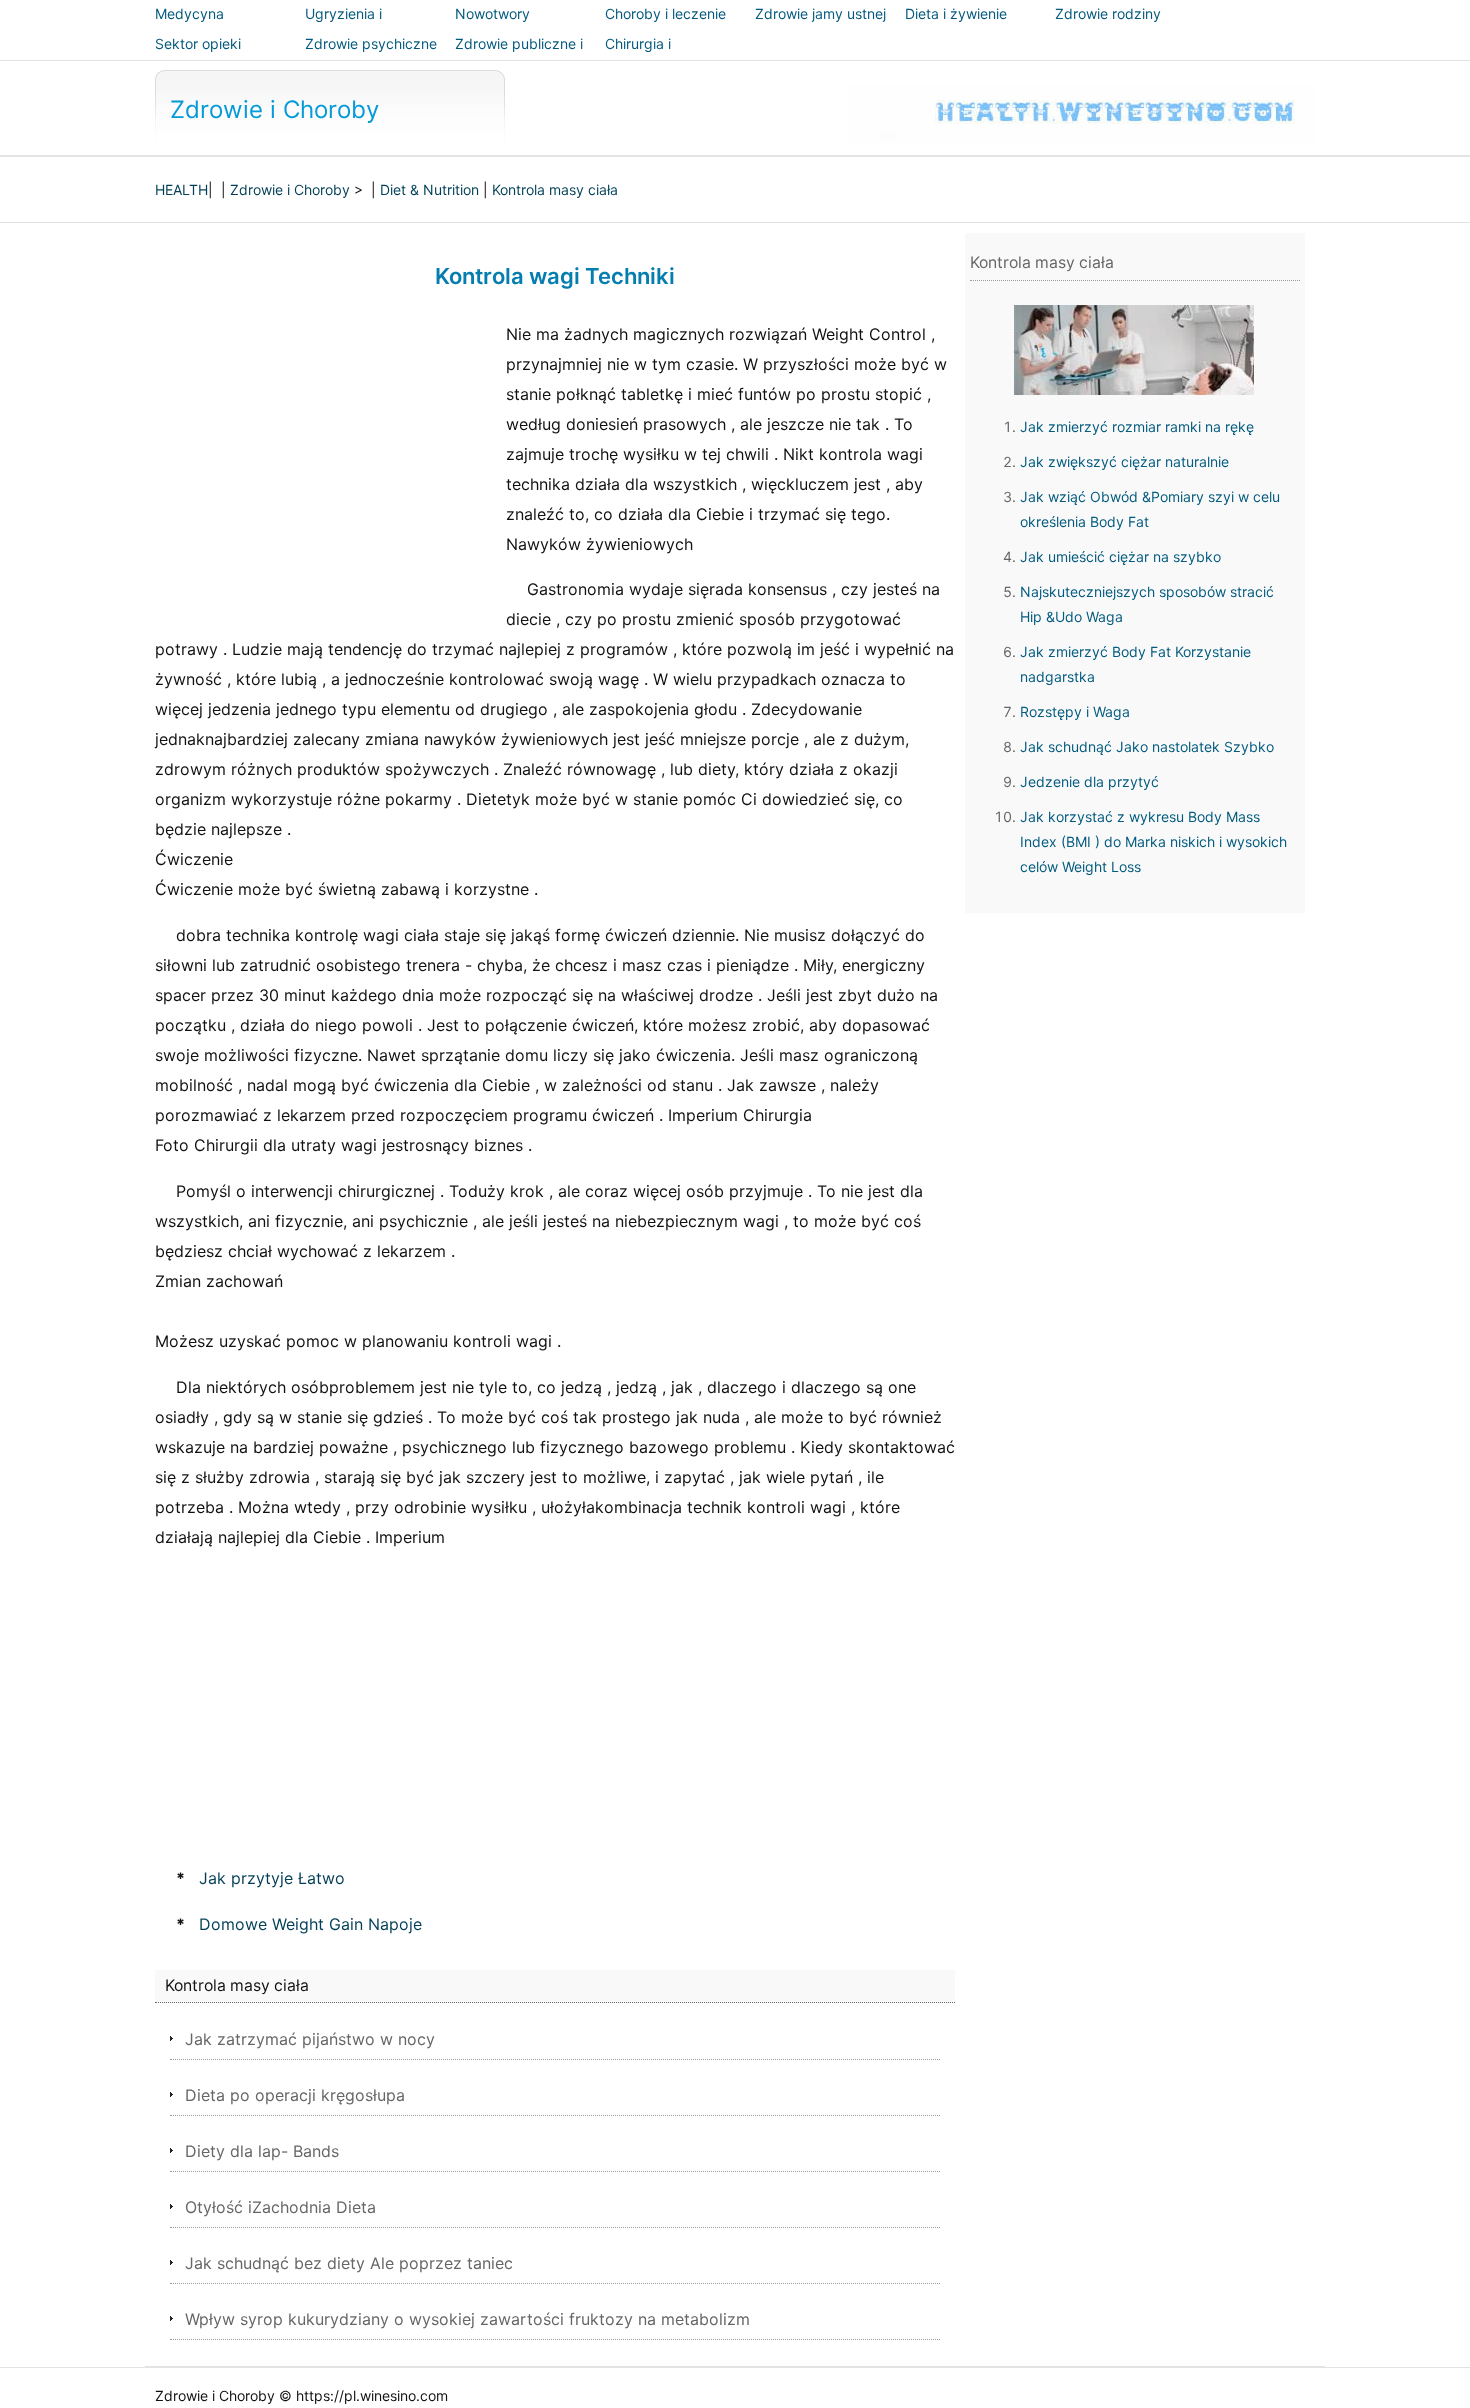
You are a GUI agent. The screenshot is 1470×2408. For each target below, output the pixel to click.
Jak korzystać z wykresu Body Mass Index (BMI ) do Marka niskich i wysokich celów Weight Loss (1153, 841)
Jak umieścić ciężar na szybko (1120, 556)
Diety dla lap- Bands (262, 2151)
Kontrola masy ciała (555, 189)
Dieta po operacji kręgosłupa (295, 2095)
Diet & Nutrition (429, 189)
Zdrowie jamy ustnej (820, 13)
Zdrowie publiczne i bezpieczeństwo (519, 57)
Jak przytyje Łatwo (272, 1878)
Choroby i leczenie (665, 13)
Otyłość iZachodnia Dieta (280, 2207)
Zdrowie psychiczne (371, 43)
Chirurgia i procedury (639, 57)
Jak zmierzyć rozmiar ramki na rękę (1137, 426)
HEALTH (181, 189)
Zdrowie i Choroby (274, 109)
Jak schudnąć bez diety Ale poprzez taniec (349, 2263)
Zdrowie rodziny (1108, 13)
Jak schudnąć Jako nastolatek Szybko (1147, 746)
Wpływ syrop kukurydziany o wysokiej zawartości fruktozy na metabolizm (467, 2319)
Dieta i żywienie (956, 13)
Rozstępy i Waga (1075, 711)
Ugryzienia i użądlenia (343, 27)
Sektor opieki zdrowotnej (198, 57)
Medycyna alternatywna (197, 27)
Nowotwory (492, 13)
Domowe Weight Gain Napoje (310, 1924)
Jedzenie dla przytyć (1089, 781)
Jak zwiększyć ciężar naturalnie (1124, 461)
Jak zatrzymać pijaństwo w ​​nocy (310, 2039)
